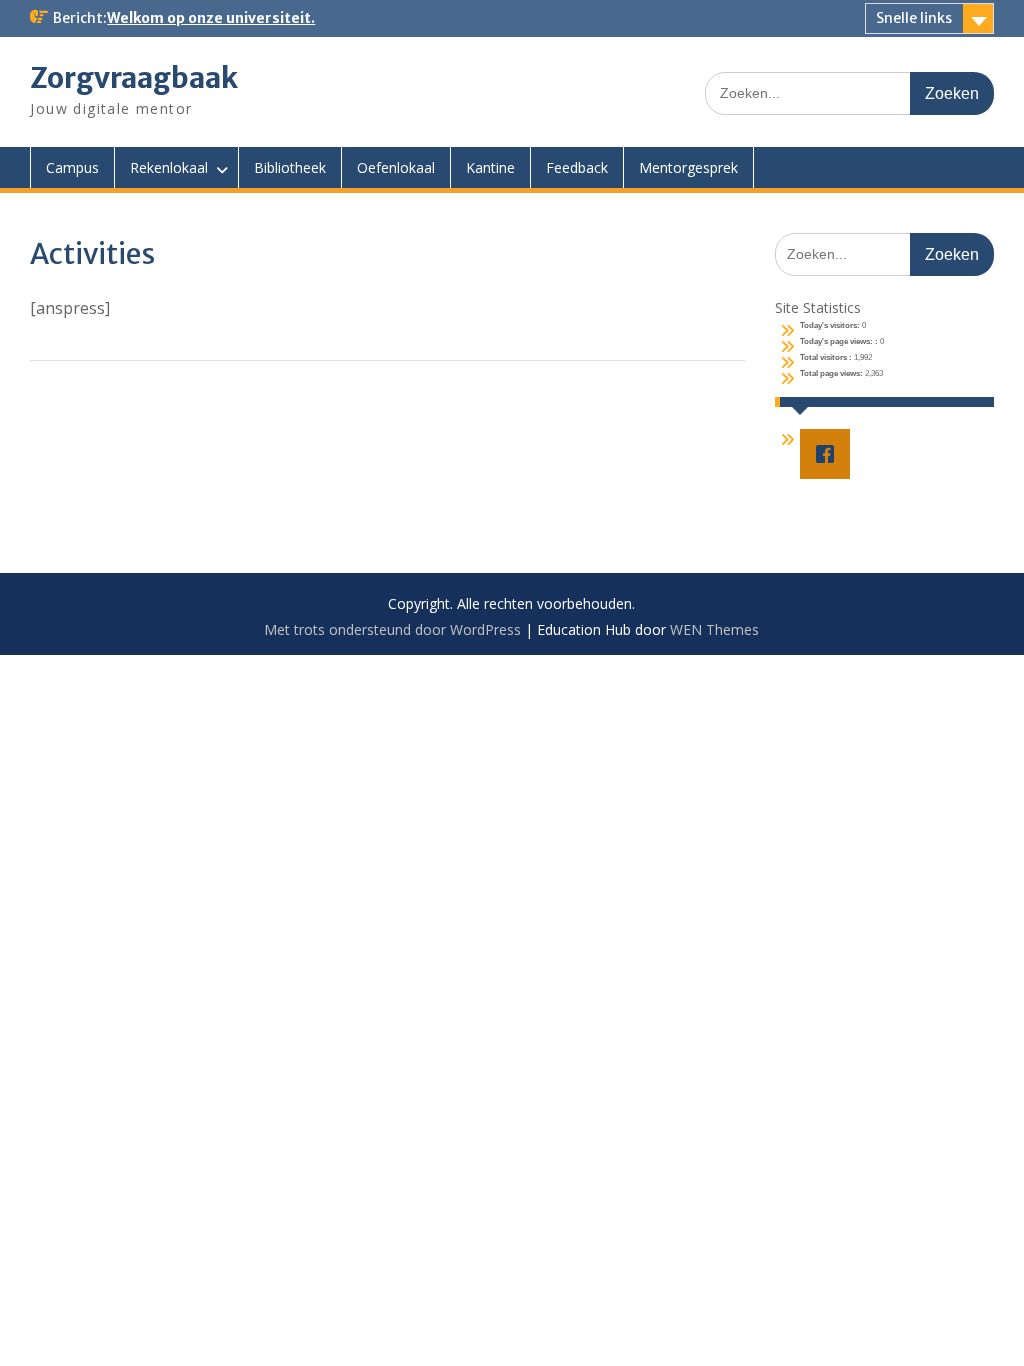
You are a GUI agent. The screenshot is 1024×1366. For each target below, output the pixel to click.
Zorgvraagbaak (134, 78)
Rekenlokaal (169, 167)
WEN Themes (714, 629)
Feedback (577, 167)
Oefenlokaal (396, 167)
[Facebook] (830, 454)
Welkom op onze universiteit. (211, 18)
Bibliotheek (290, 167)
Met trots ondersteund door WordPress (392, 629)
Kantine (490, 167)
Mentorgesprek (688, 167)
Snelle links (914, 18)
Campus (72, 167)
